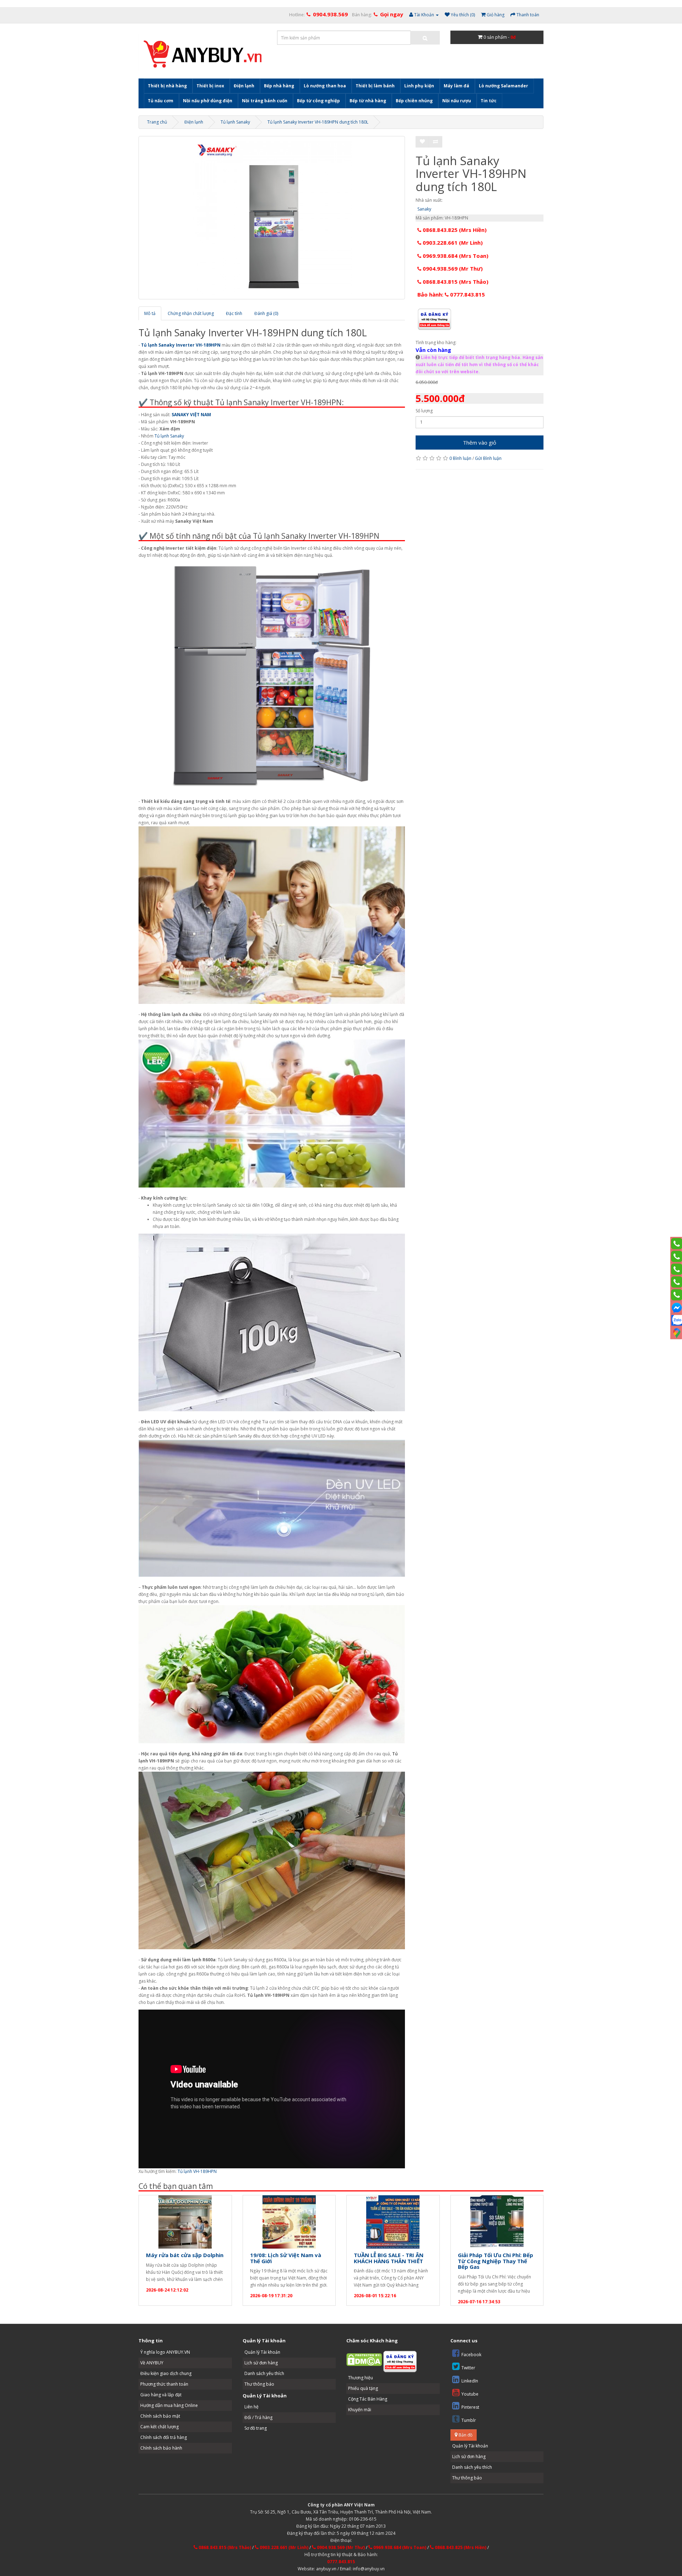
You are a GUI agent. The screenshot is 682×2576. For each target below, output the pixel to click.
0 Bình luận (460, 458)
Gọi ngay (392, 14)
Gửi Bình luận (488, 458)
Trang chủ (157, 122)
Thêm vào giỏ (480, 442)
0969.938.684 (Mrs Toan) (455, 256)
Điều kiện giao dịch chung (166, 2373)
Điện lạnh (244, 86)
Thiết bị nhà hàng (167, 86)
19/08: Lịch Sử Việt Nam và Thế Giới (286, 2258)
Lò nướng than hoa (325, 86)
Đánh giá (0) (266, 313)
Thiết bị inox (210, 86)
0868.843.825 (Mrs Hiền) (454, 230)
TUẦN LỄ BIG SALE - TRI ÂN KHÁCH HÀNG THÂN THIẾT (389, 2258)
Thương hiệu (361, 2378)
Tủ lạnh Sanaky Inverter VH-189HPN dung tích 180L (318, 122)
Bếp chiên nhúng (414, 101)
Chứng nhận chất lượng (191, 313)
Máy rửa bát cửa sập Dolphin (185, 2255)
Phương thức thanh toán (164, 2384)
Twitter (468, 2368)
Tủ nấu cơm (161, 101)
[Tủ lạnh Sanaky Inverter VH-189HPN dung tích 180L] (272, 218)
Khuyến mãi (360, 2410)
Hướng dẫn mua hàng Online (169, 2405)
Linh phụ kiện (419, 86)
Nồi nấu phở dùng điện (208, 101)
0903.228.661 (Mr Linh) (452, 243)
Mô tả (150, 313)
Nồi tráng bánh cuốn (265, 101)
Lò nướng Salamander (504, 86)
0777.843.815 (341, 2562)
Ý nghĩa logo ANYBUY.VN (165, 2352)
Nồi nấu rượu (457, 101)
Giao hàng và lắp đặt (161, 2395)
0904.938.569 (330, 14)
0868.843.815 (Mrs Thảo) (455, 282)
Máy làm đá (456, 86)
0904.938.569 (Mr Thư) (452, 268)
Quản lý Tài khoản (262, 2352)
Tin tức (489, 101)
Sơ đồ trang (256, 2428)
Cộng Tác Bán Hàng (368, 2399)
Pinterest (470, 2407)
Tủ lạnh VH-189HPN (197, 2171)
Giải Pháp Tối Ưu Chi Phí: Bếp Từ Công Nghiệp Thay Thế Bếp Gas (496, 2261)
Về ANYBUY (152, 2363)
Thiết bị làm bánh (375, 86)
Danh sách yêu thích (264, 2373)
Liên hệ (251, 2407)
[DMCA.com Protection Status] (364, 2359)
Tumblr (469, 2420)
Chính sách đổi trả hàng (164, 2437)
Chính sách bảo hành (161, 2448)
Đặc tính (234, 313)
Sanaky (424, 209)
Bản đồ (465, 2435)
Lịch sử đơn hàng (261, 2363)
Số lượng (424, 411)
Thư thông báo (259, 2384)
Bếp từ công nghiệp (318, 101)
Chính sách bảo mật (160, 2416)
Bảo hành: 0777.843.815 (451, 294)
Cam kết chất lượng (159, 2427)
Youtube (470, 2394)
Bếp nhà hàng (279, 86)
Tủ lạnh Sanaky (235, 122)
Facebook (471, 2355)
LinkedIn (470, 2381)
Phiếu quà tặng (363, 2388)
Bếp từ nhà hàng (368, 101)
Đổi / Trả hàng (258, 2417)
